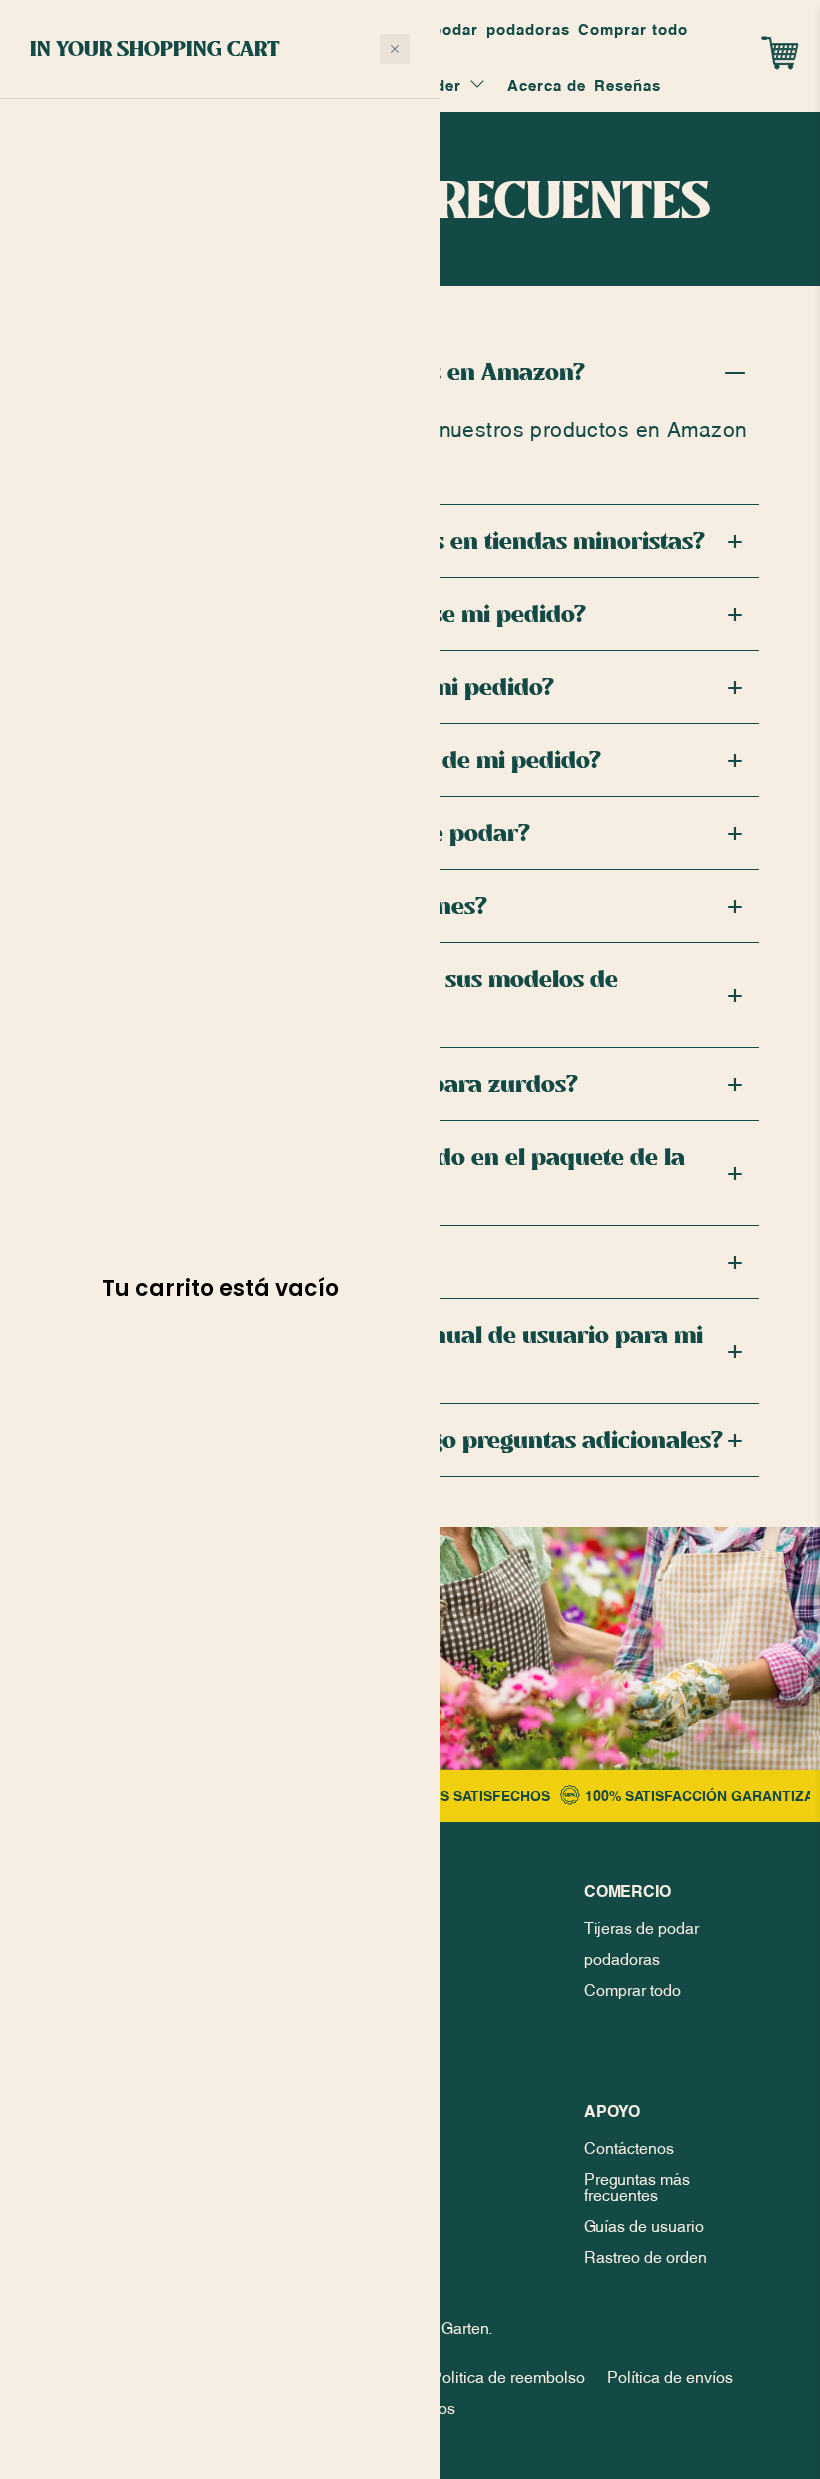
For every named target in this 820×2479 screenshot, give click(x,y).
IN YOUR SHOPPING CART (155, 48)
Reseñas (627, 84)
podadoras (528, 28)
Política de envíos (670, 2375)
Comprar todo (633, 28)
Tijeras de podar (641, 1926)
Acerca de (546, 84)
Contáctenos (629, 2146)
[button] (395, 49)
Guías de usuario (644, 2224)
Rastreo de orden (645, 2255)
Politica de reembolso (508, 2375)
